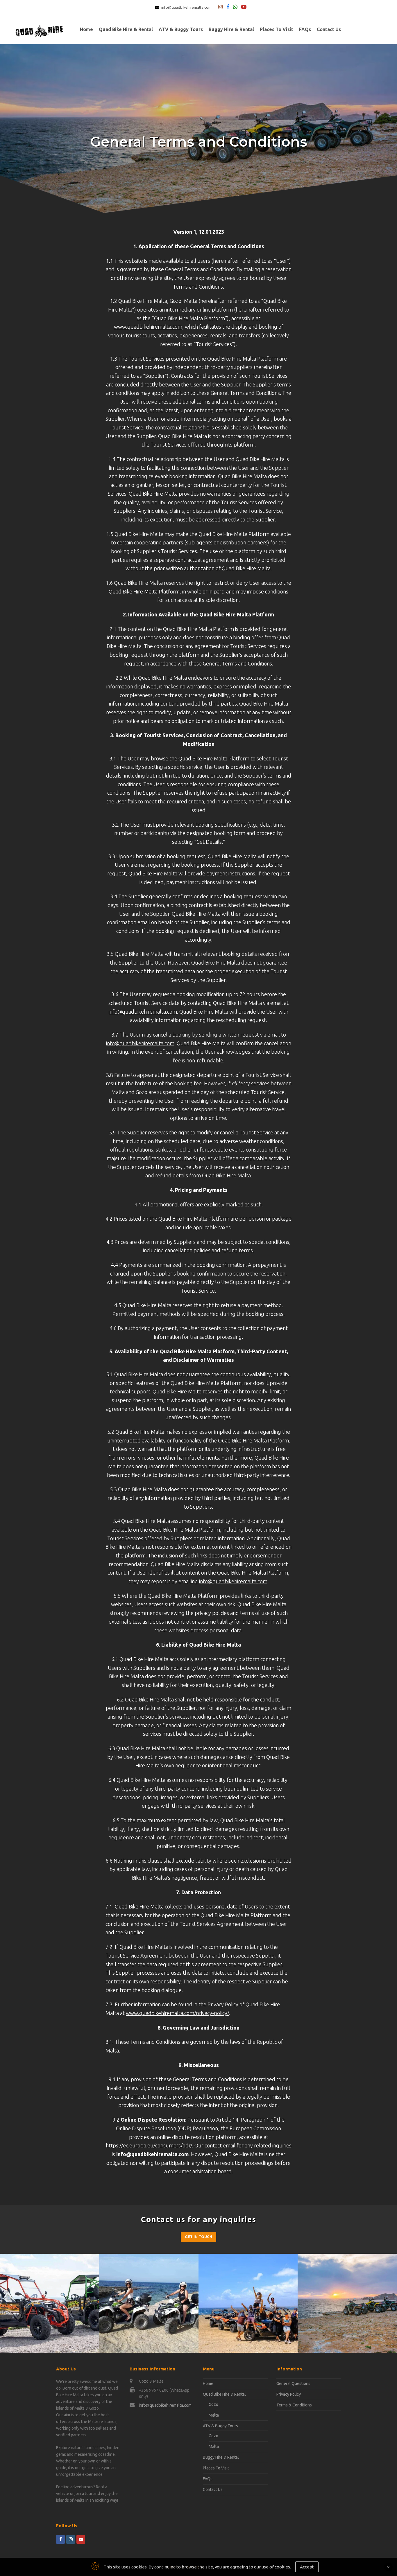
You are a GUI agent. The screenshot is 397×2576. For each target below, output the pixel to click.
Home (208, 2383)
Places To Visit (216, 2468)
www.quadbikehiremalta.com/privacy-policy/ (177, 2013)
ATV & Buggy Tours (220, 2426)
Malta (214, 2415)
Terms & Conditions (294, 2405)
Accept (307, 2567)
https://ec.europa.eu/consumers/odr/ (149, 2145)
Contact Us (213, 2489)
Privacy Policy (289, 2394)
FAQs (208, 2479)
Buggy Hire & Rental (221, 2457)
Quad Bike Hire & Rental (224, 2394)
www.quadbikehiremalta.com (148, 327)
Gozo (213, 2404)
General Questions (293, 2383)
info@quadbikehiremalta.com (186, 7)
